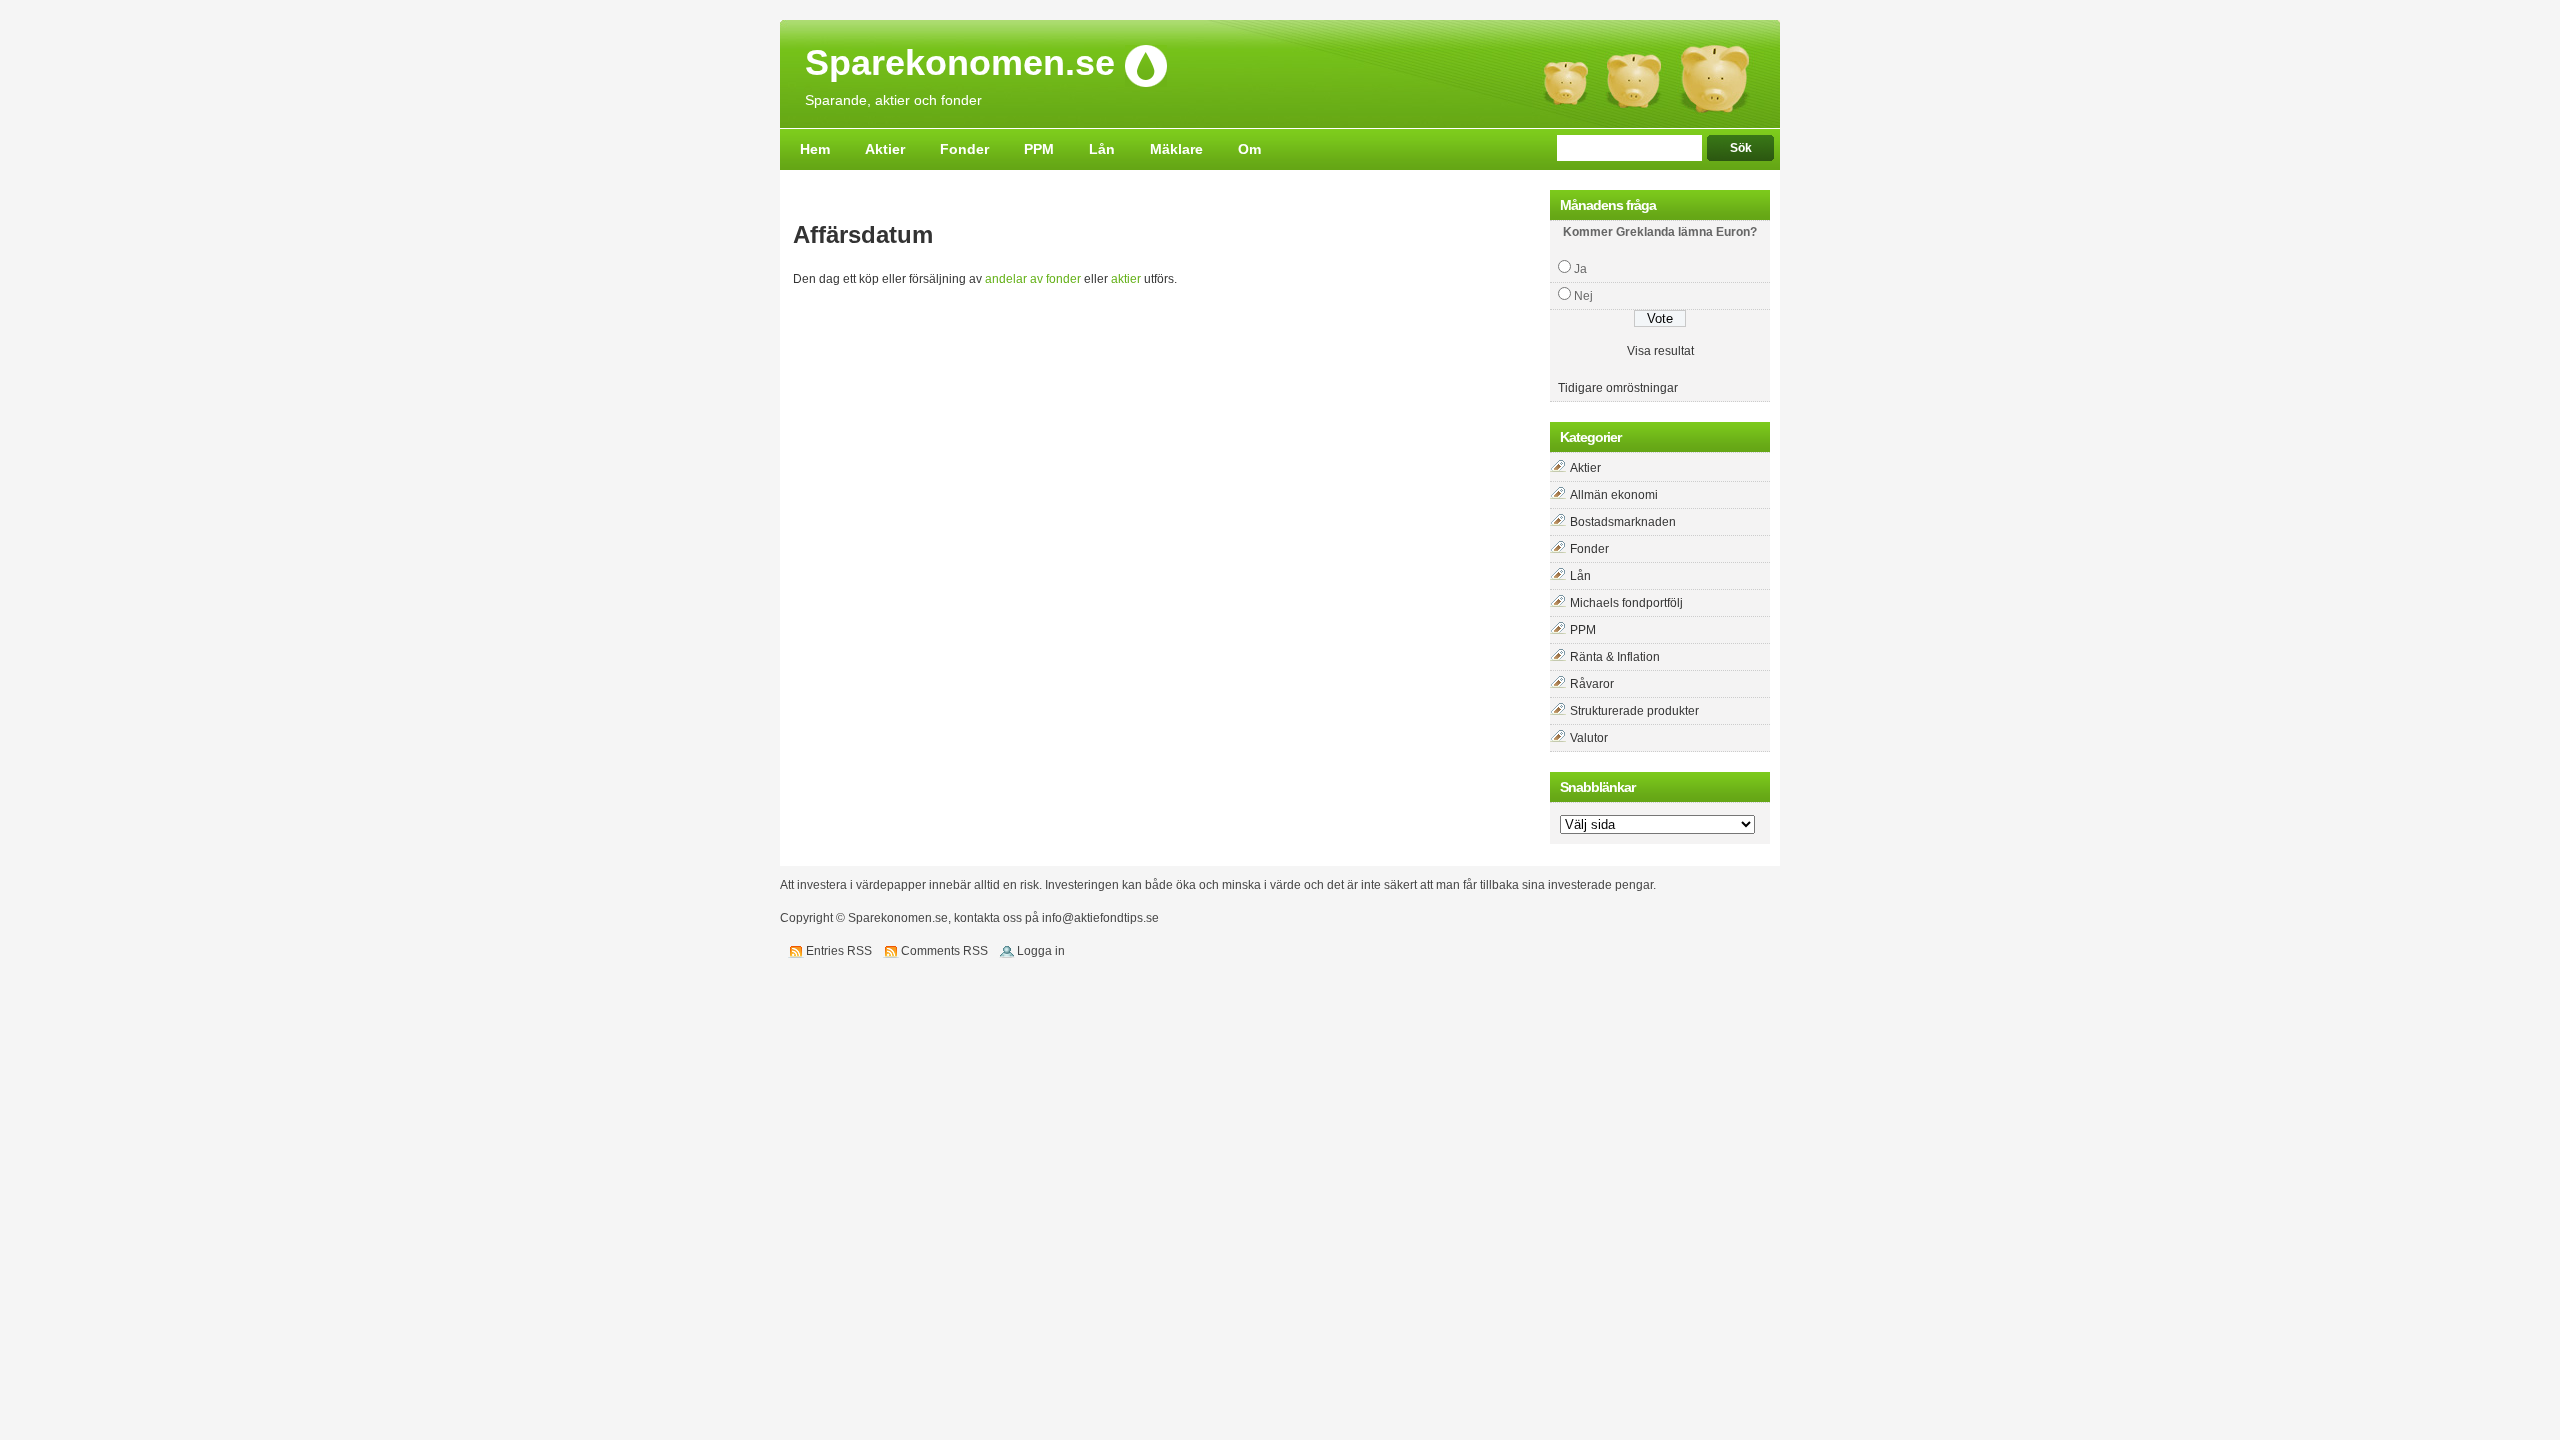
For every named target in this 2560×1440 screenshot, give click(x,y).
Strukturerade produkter (1634, 711)
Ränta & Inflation (1615, 657)
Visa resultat (1660, 351)
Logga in (1041, 951)
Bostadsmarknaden (1623, 522)
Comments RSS (944, 951)
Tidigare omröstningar (1618, 388)
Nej (1583, 296)
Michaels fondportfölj (1626, 603)
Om (1249, 149)
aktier (1126, 279)
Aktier (885, 149)
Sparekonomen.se (960, 64)
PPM (1039, 149)
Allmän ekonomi (1614, 495)
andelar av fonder (1033, 279)
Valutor (1589, 738)
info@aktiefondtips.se (1100, 918)
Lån (1102, 149)
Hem (815, 149)
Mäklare (1176, 149)
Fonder (964, 149)
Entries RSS (839, 951)
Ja (1580, 269)
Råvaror (1592, 684)
